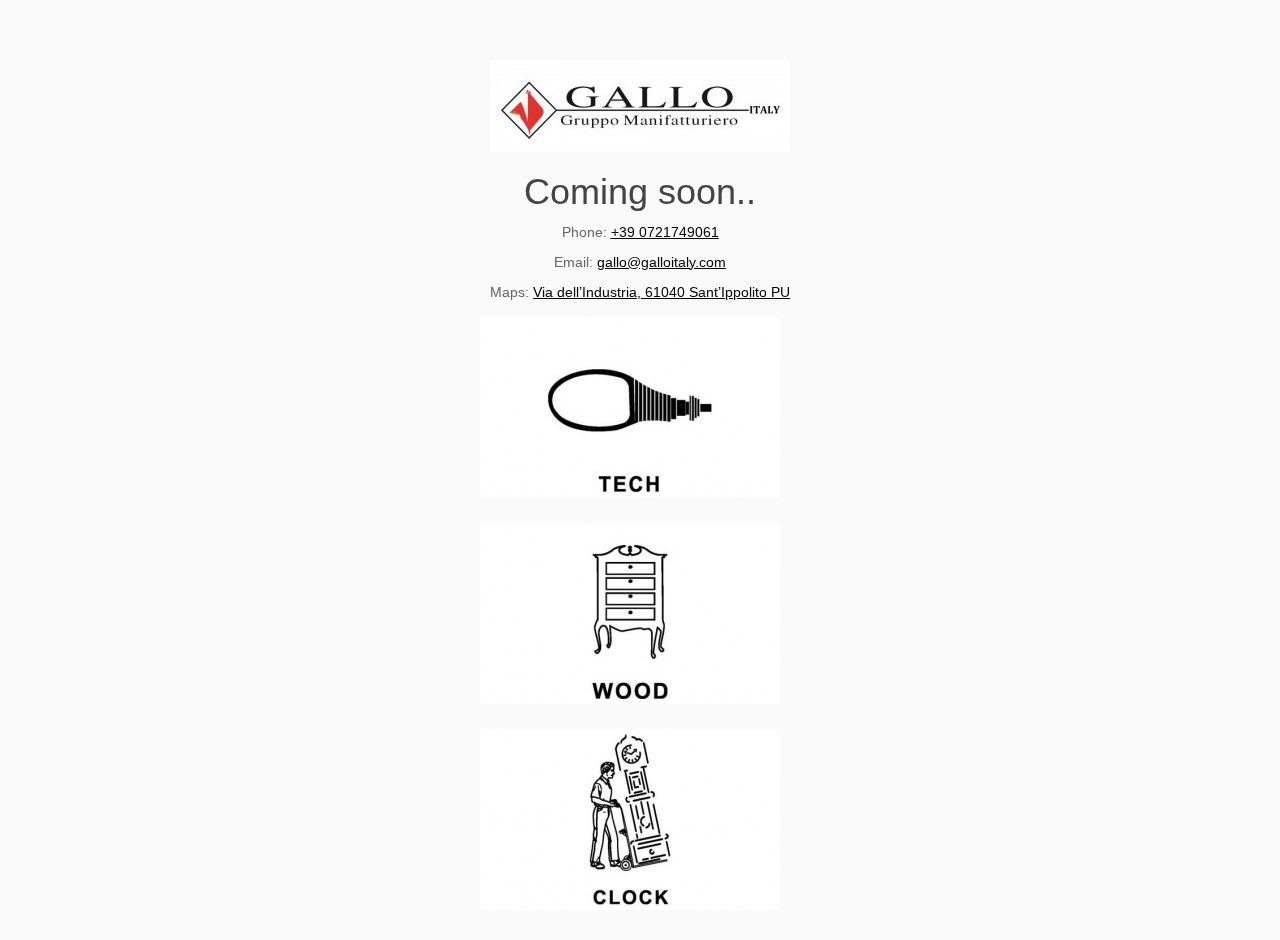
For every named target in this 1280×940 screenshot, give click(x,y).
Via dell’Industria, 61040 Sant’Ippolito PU (661, 292)
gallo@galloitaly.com (661, 262)
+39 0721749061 (665, 232)
